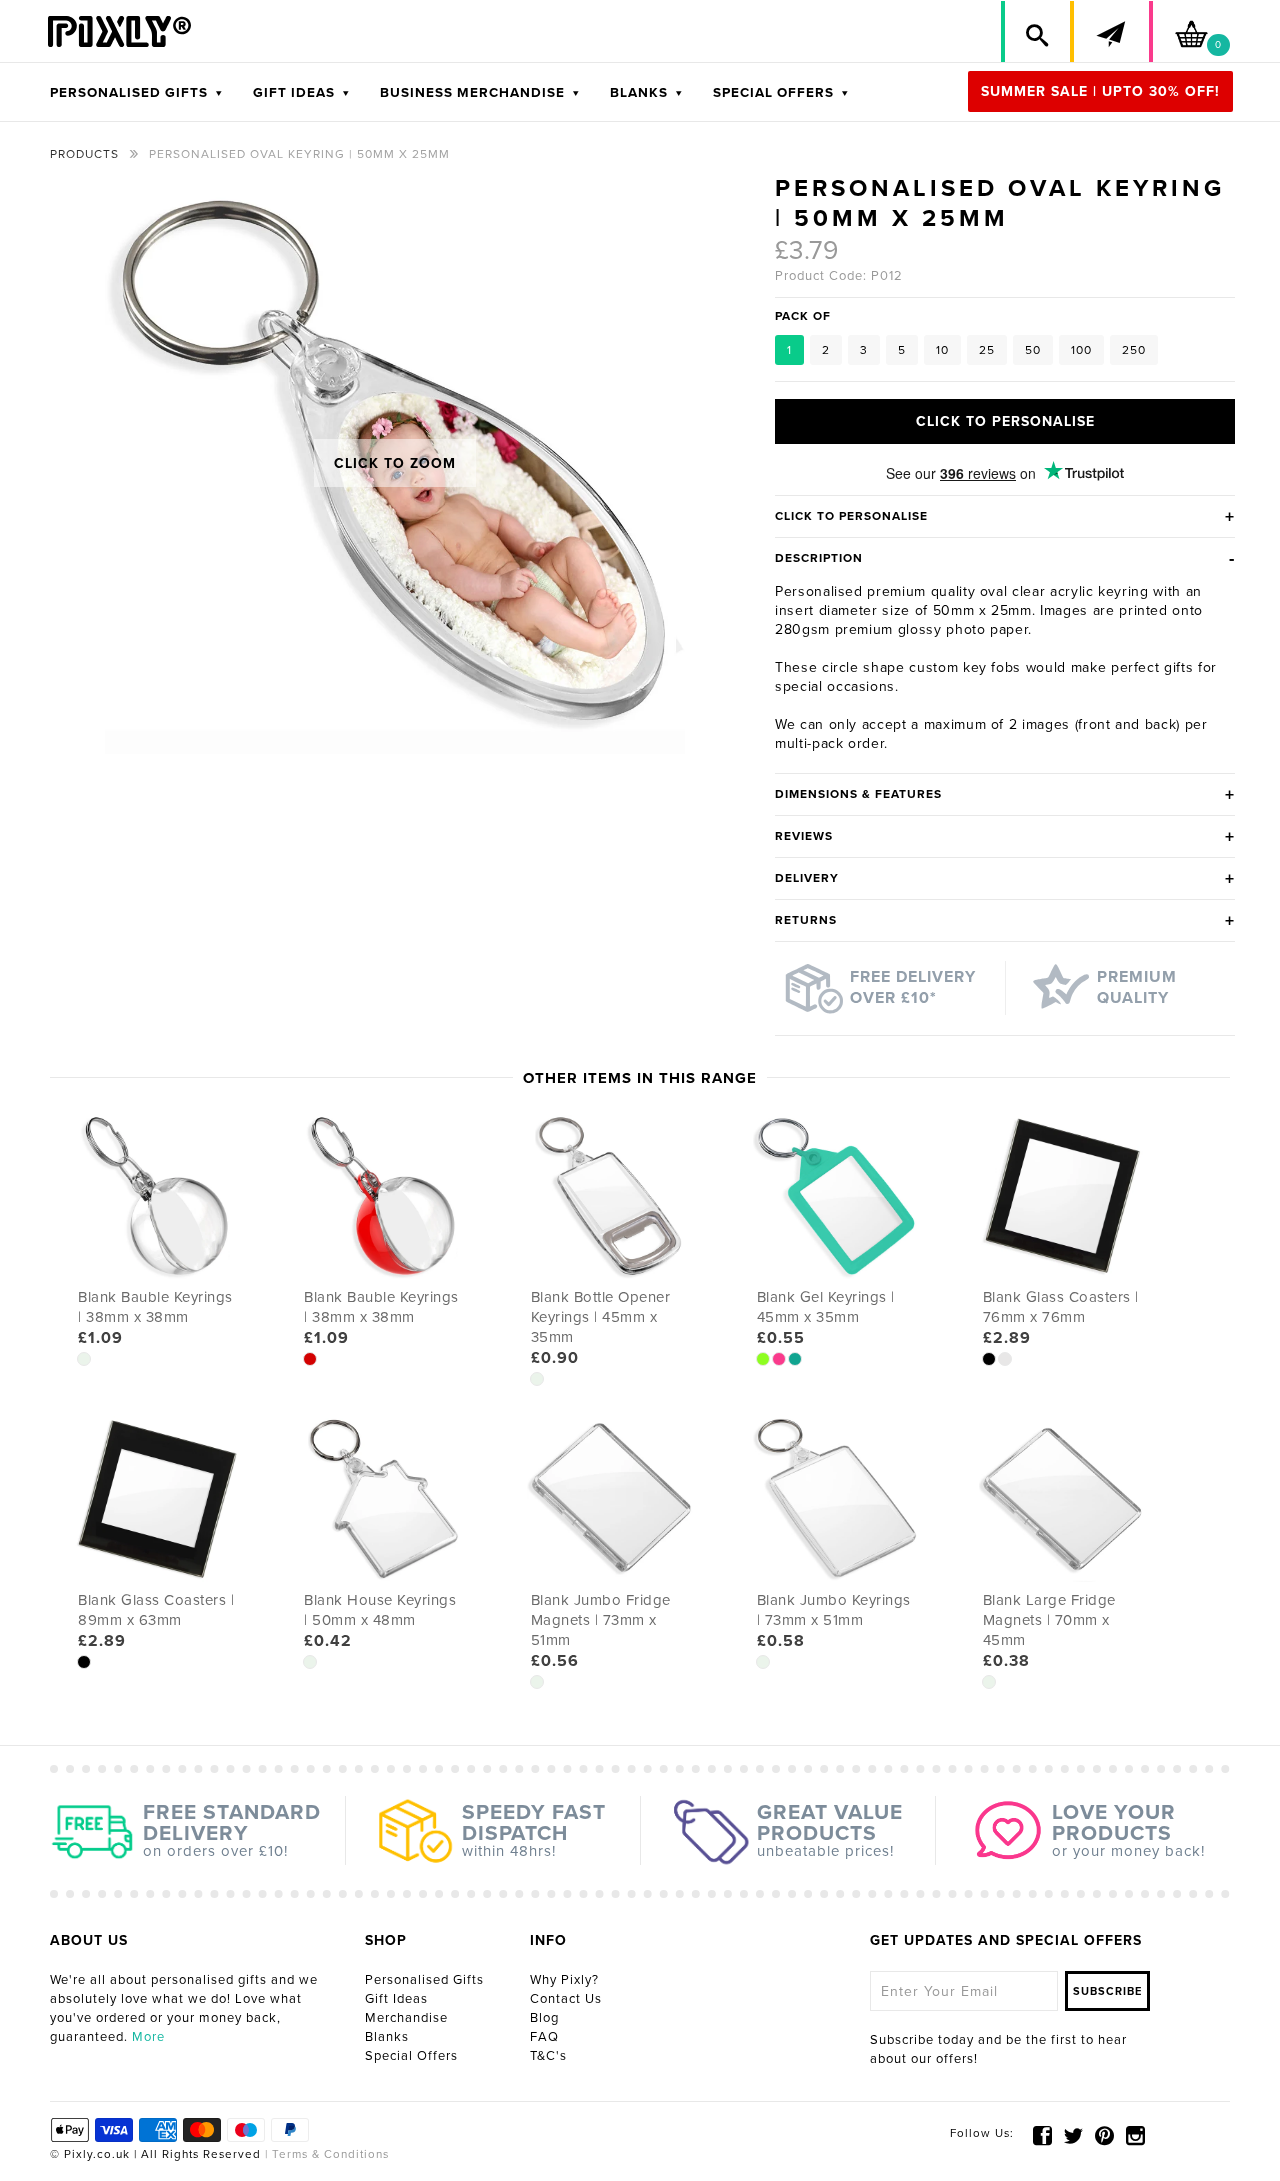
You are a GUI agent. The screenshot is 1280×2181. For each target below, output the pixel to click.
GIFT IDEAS (301, 93)
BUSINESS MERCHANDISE (480, 93)
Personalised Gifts (424, 1980)
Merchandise (406, 2018)
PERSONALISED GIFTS (136, 93)
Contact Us (566, 1999)
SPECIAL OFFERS (781, 93)
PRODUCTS (84, 154)
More (148, 2037)
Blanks (387, 2037)
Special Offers (411, 2056)
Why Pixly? (564, 1980)
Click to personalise (1005, 421)
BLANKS (646, 93)
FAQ (544, 2037)
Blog (544, 2018)
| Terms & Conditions (325, 2154)
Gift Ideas (396, 1999)
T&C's (548, 2056)
